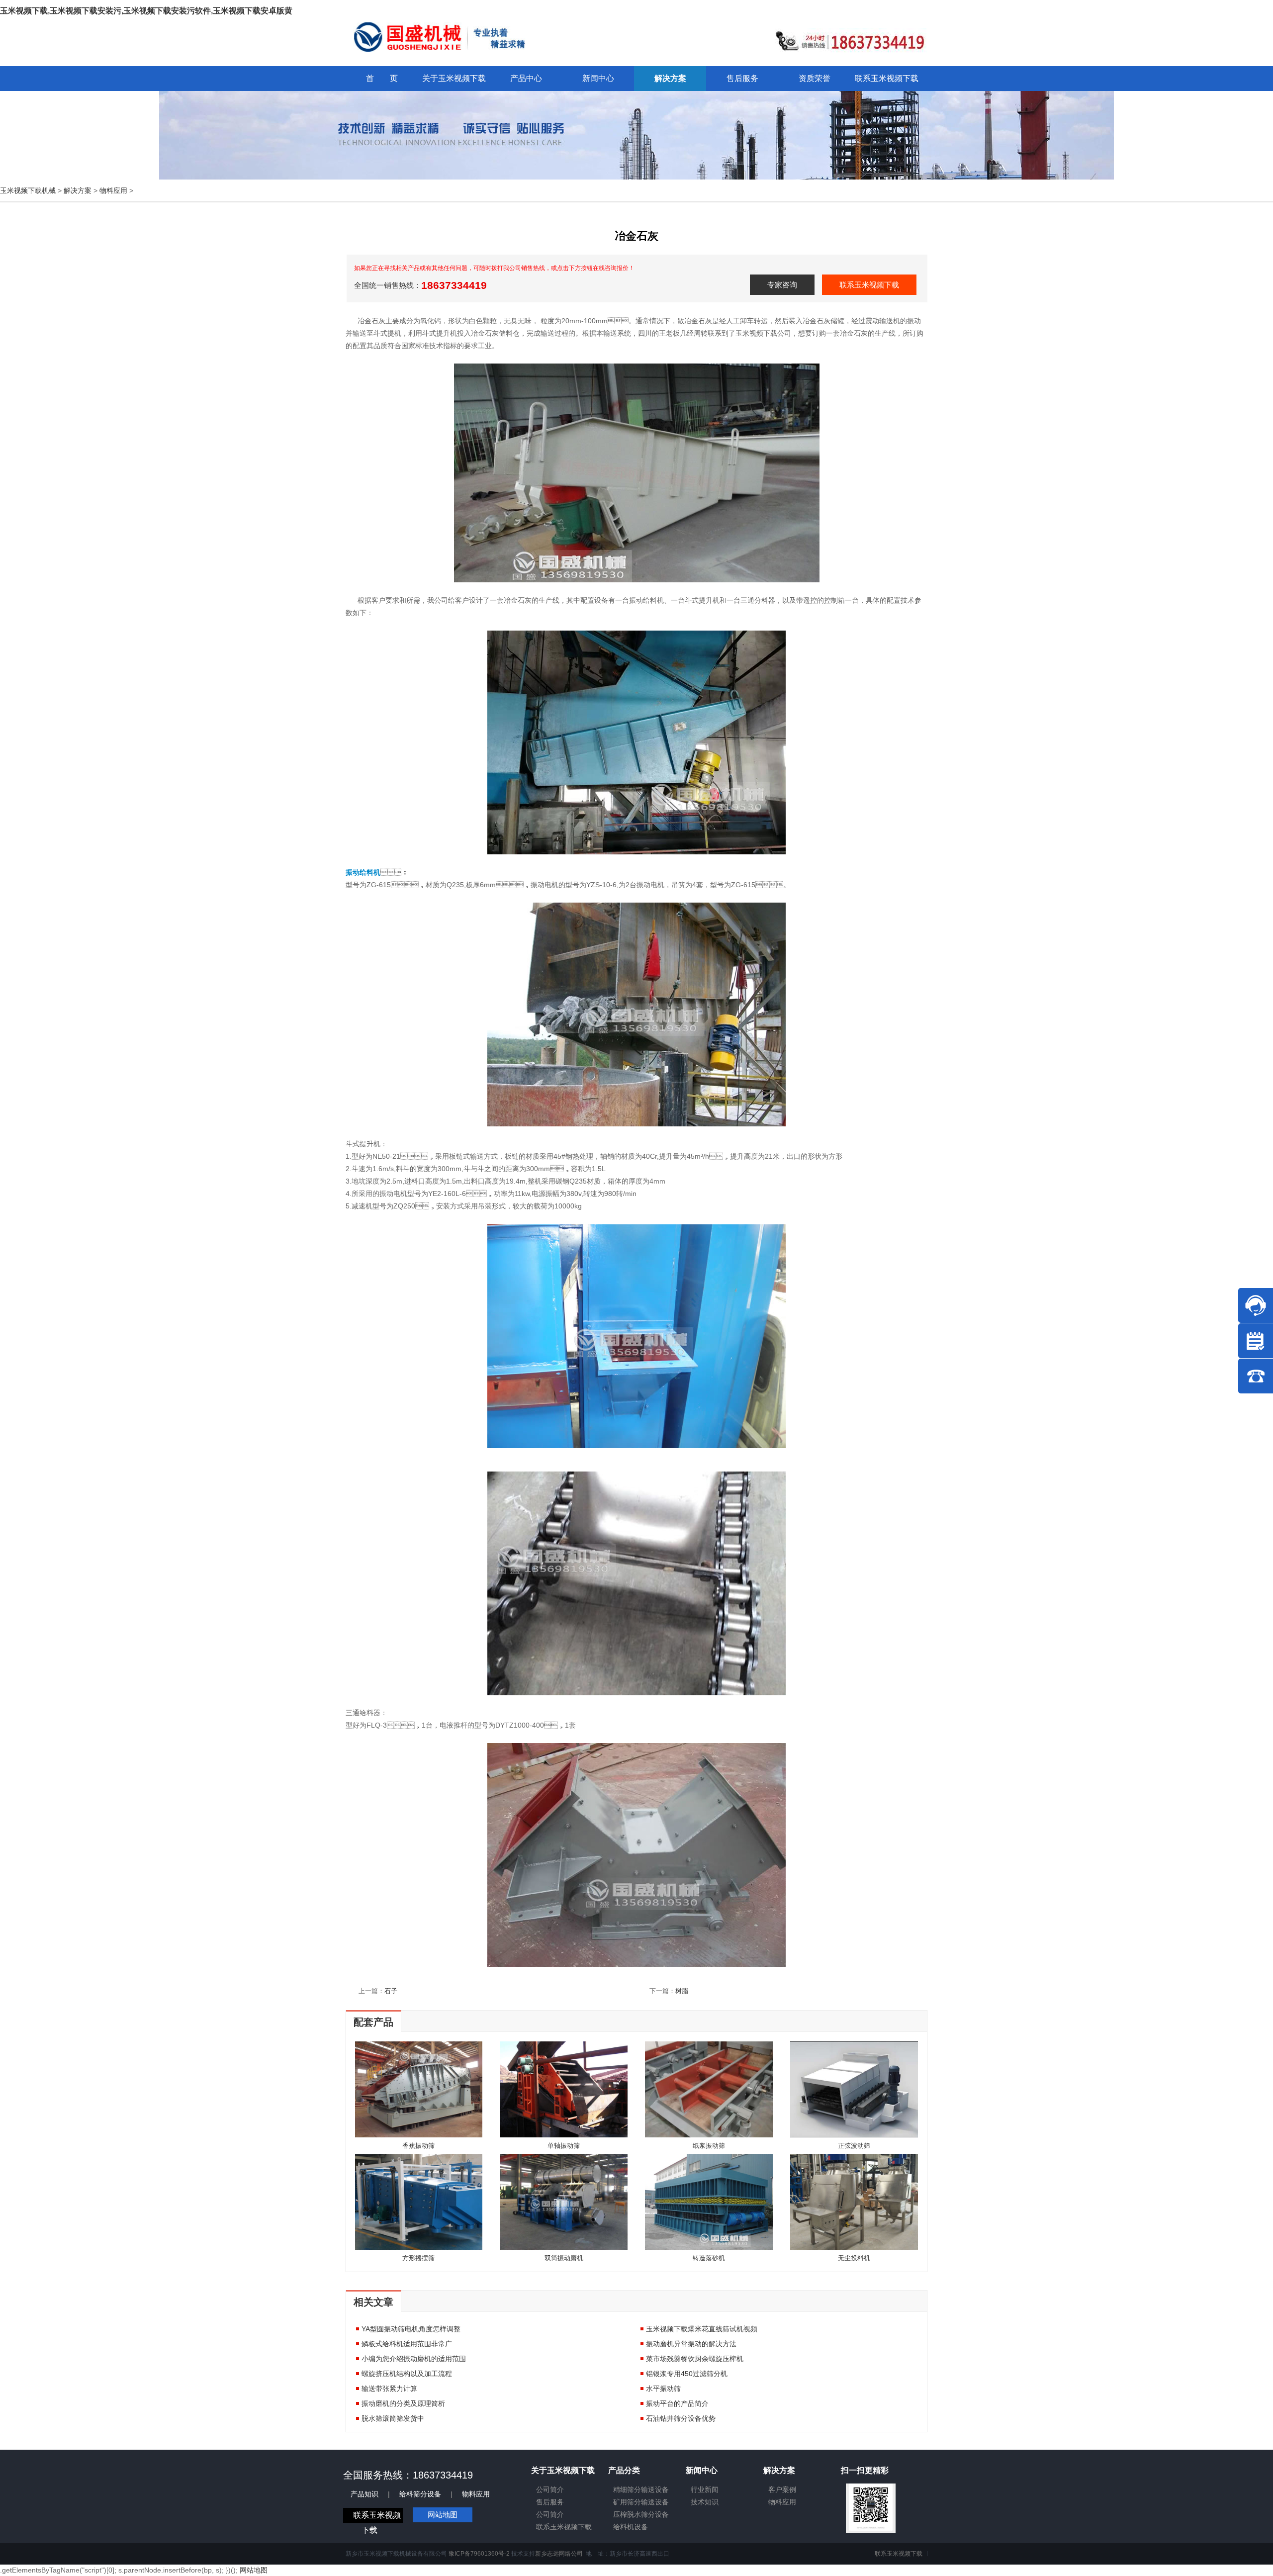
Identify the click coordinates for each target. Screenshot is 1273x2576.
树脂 (682, 1991)
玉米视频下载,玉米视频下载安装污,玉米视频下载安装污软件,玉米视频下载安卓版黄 (146, 11)
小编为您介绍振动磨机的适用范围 (414, 2359)
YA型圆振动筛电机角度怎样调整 (411, 2329)
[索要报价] (1256, 1341)
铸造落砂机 (709, 2258)
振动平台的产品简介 (677, 2403)
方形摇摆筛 (418, 2258)
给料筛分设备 (420, 2494)
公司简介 (550, 2489)
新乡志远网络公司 (559, 2554)
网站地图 (443, 2515)
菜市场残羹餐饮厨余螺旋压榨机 (695, 2359)
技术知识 (705, 2502)
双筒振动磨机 (564, 2258)
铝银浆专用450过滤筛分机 (687, 2374)
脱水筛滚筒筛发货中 (393, 2418)
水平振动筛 (663, 2389)
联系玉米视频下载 (869, 285)
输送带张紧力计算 (389, 2389)
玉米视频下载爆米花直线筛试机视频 (702, 2329)
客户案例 (782, 2489)
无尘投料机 (854, 2258)
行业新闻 (705, 2489)
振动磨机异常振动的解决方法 (691, 2344)
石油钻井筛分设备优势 (681, 2418)
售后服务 (550, 2502)
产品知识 (364, 2494)
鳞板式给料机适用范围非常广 (407, 2344)
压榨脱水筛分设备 (641, 2514)
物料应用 (113, 190)
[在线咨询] (1256, 1305)
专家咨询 (782, 285)
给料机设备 (631, 2527)
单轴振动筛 (564, 2146)
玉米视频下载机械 (28, 190)
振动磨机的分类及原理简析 (403, 2403)
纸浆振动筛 (709, 2146)
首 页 (382, 78)
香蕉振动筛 (418, 2146)
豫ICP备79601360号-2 (479, 2554)
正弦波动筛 (854, 2146)
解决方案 (78, 190)
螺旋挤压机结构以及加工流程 (407, 2374)
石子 (391, 1991)
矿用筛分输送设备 (641, 2502)
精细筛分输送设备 (641, 2489)
